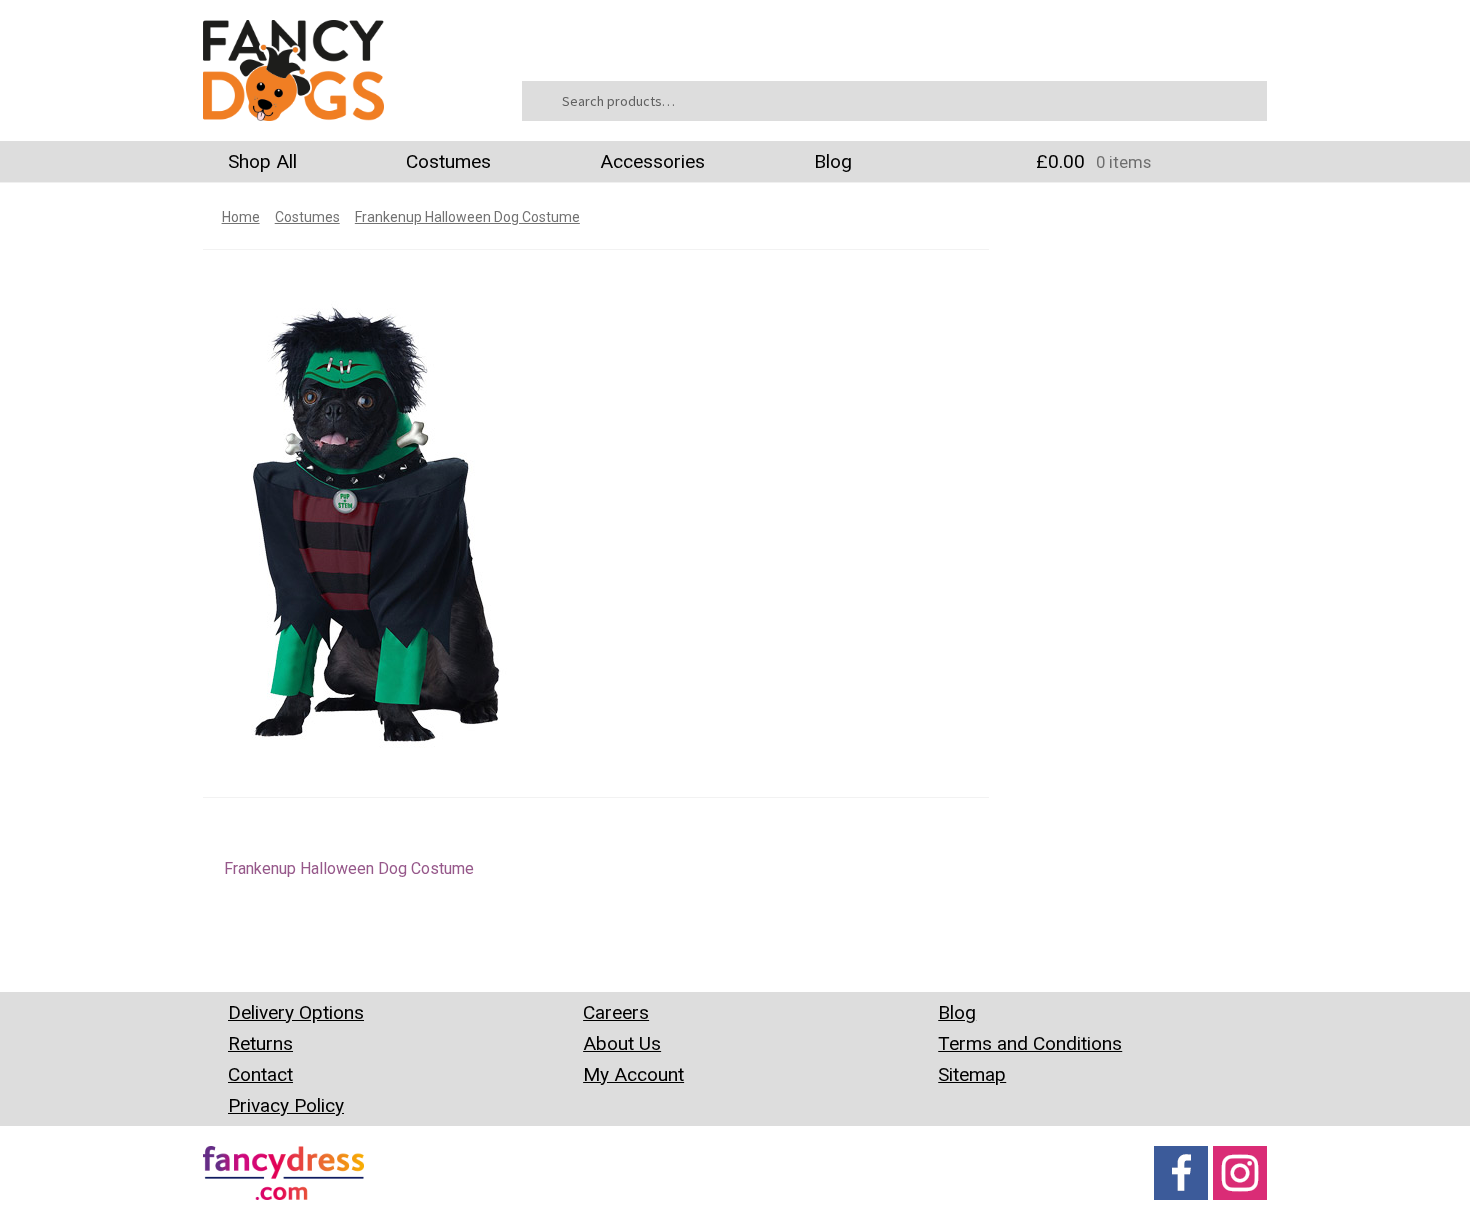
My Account (633, 1074)
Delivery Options (296, 1012)
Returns (260, 1043)
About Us (622, 1043)
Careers (616, 1012)
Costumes (448, 161)
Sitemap (972, 1074)
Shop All (262, 161)
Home (241, 217)
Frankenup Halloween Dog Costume (467, 217)
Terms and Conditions (1030, 1043)
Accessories (652, 161)
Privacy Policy (286, 1105)
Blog (833, 161)
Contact (260, 1074)
